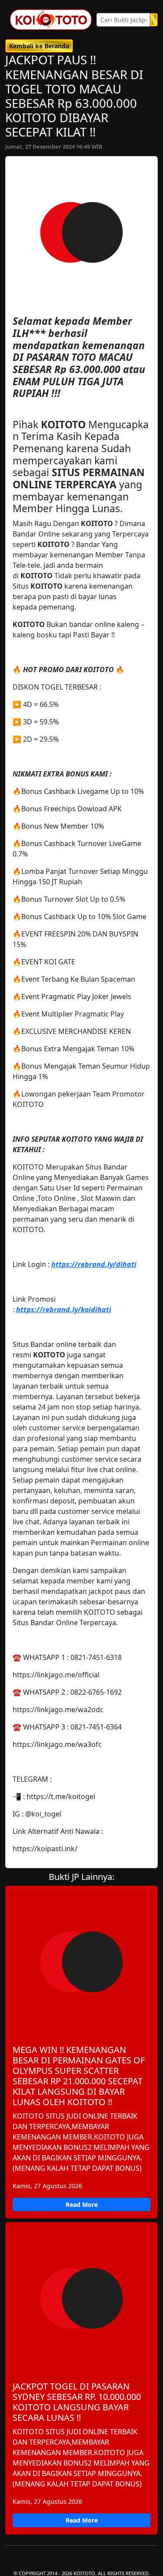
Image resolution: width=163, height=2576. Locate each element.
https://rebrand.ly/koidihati (64, 1310)
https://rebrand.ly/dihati (94, 1264)
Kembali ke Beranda (39, 46)
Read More (82, 2204)
